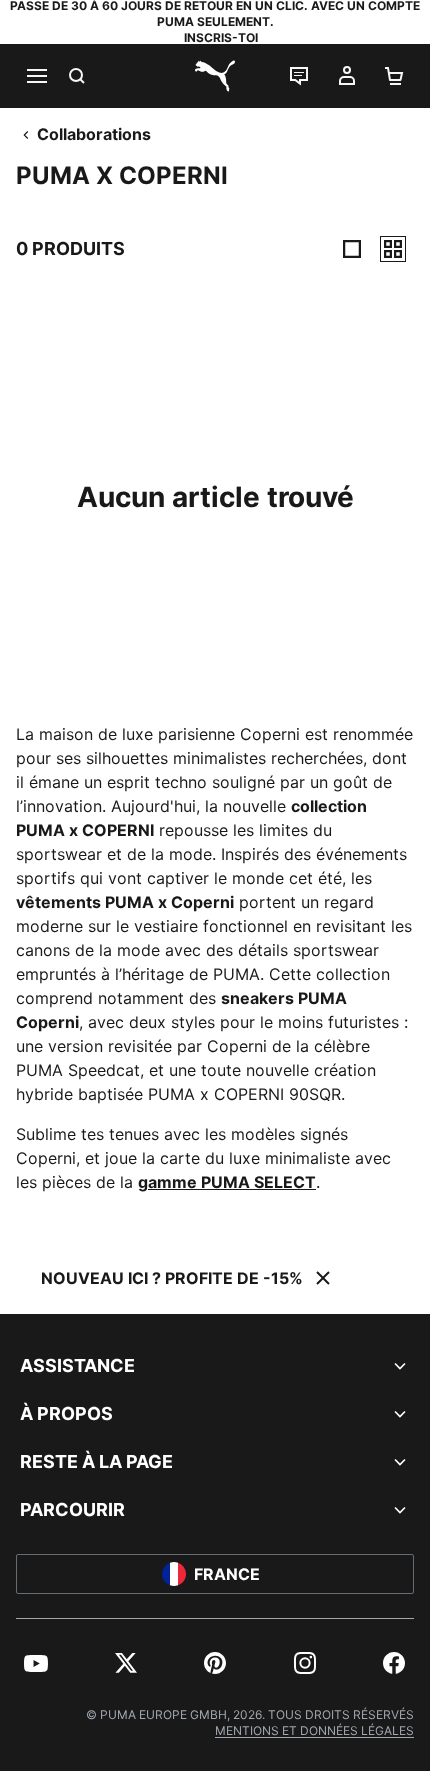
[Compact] (352, 249)
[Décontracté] (393, 249)
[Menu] (36, 76)
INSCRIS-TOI (221, 37)
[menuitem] (36, 1663)
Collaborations (94, 134)
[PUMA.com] (215, 76)
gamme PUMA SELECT (227, 1182)
